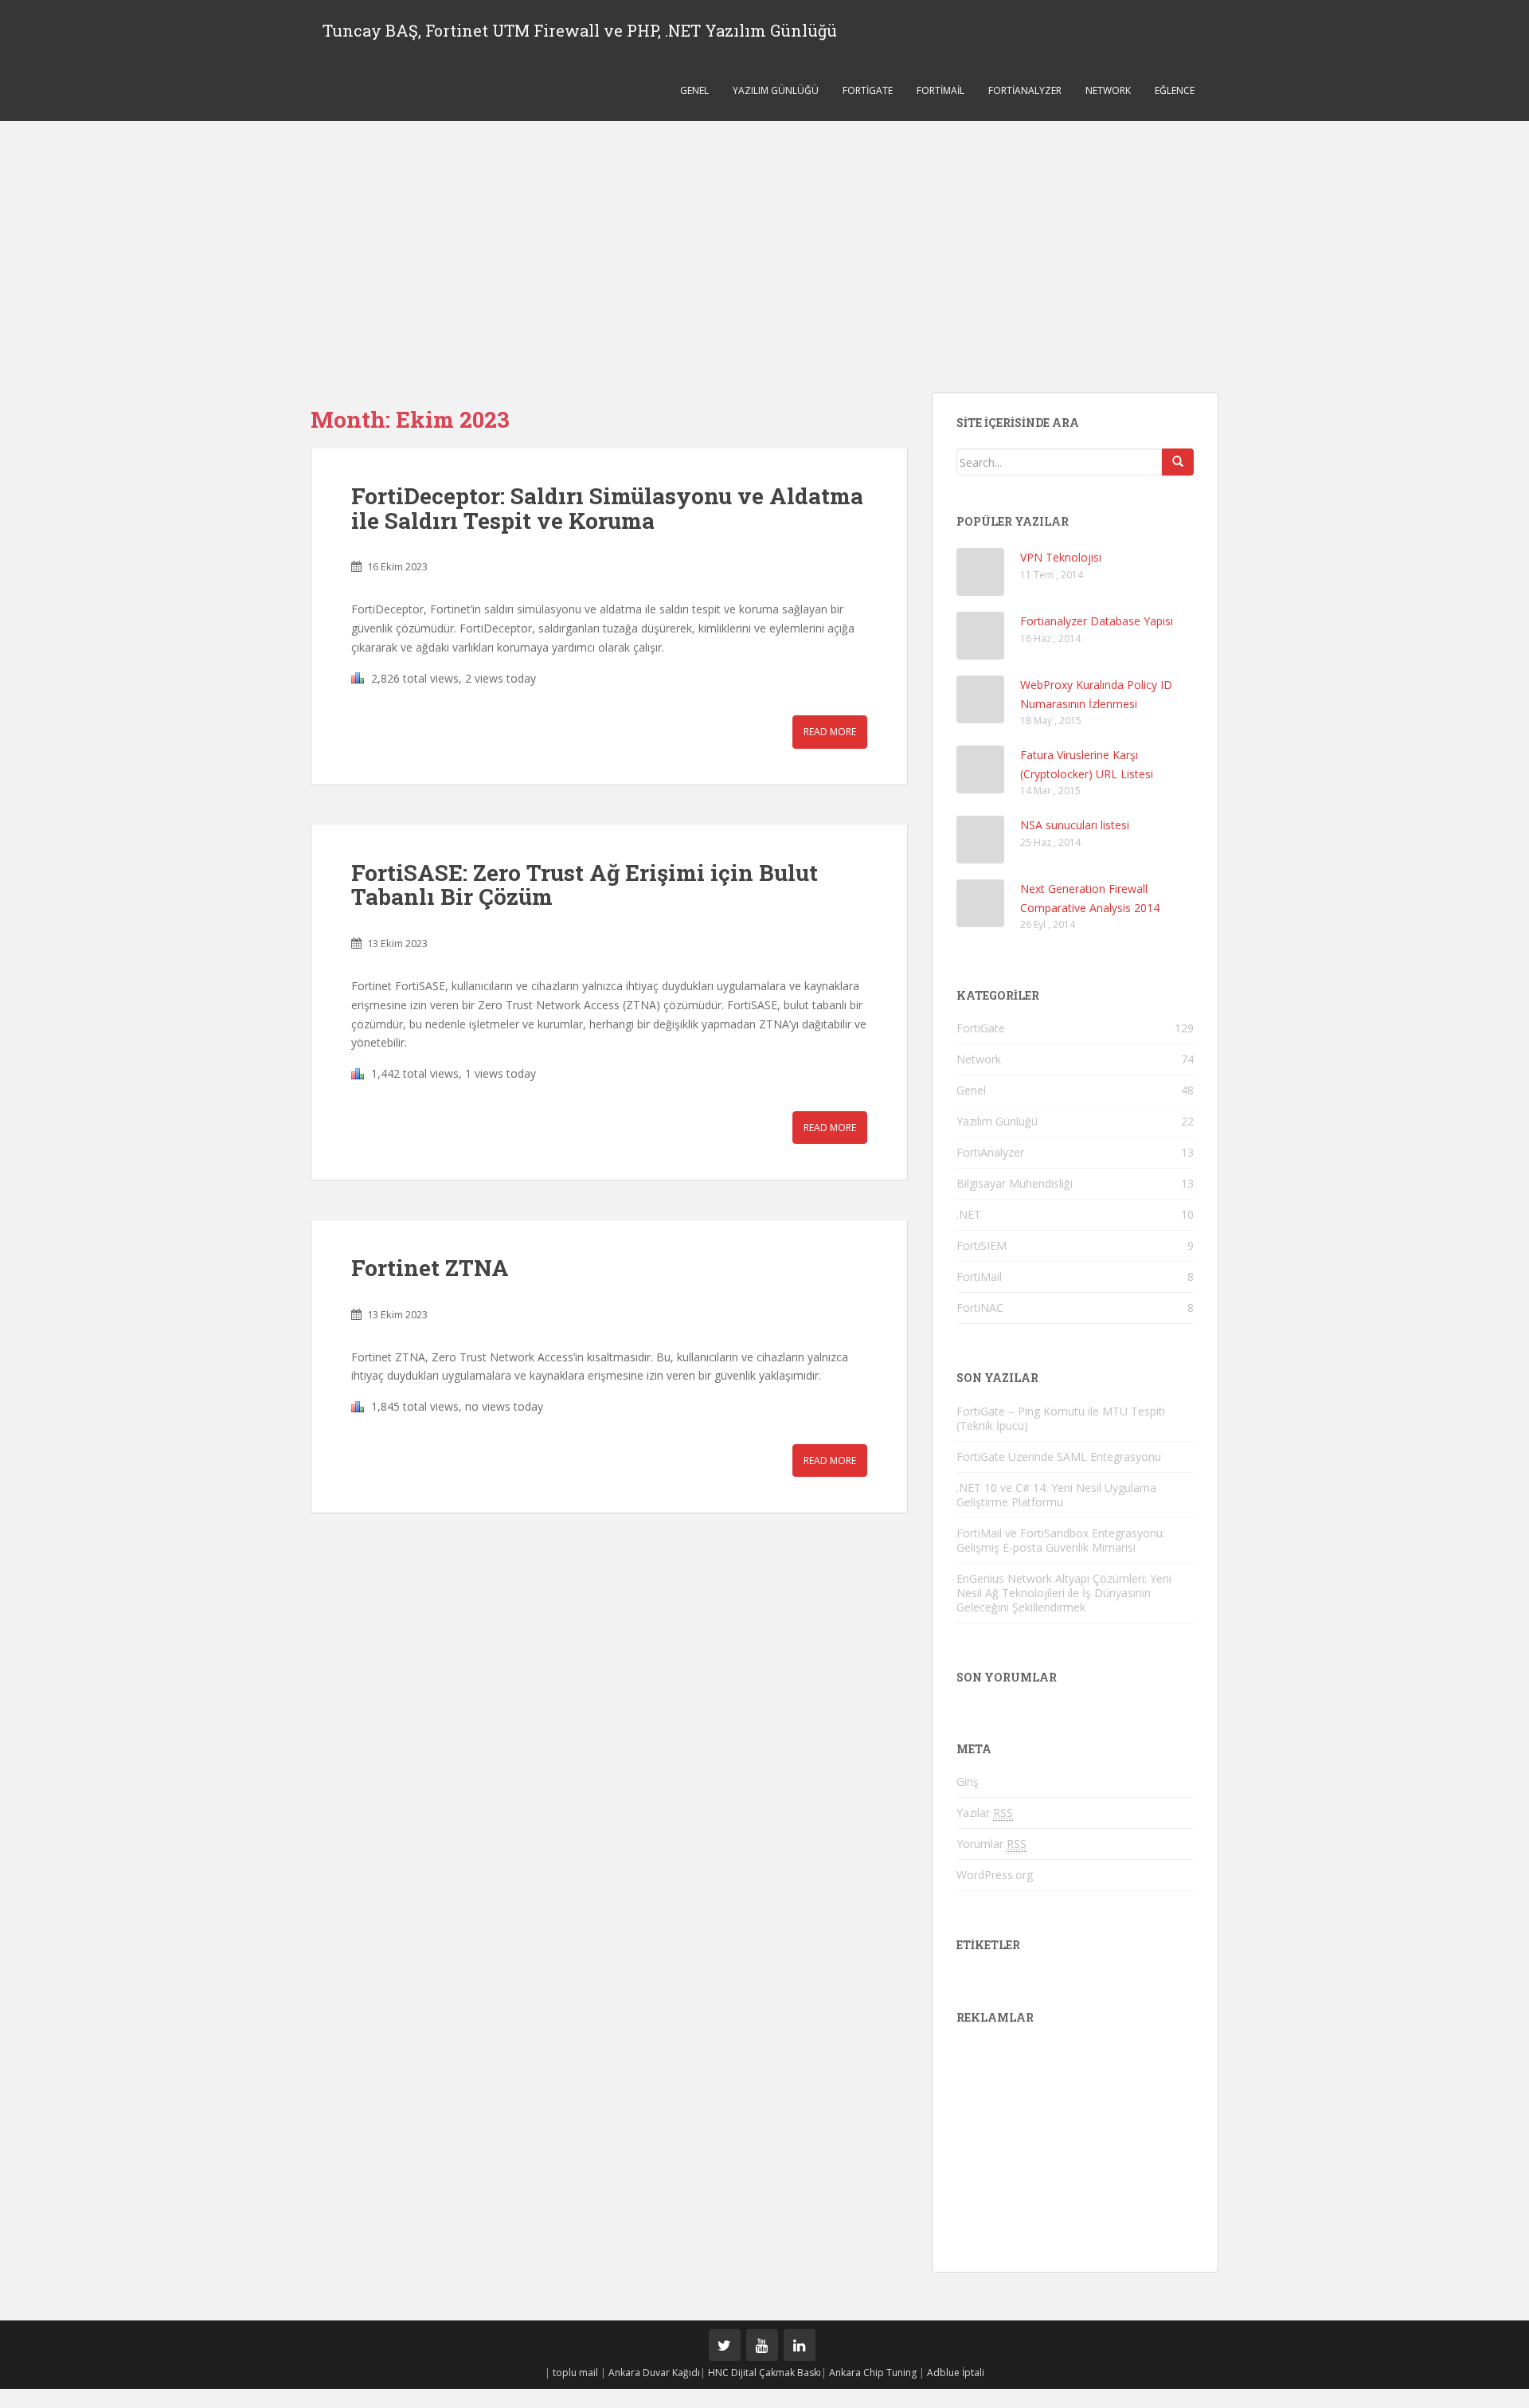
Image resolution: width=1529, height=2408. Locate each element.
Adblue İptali (956, 2373)
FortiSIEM (982, 1245)
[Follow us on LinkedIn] (800, 2345)
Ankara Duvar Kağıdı (654, 2373)
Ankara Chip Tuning (873, 2373)
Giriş (968, 1782)
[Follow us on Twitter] (725, 2345)
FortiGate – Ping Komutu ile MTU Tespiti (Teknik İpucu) (1061, 1418)
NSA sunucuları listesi (1075, 825)
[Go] (1178, 462)
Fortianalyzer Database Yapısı (1097, 621)
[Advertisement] (764, 241)
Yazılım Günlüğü (776, 90)
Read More (830, 732)
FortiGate (868, 90)
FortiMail (940, 90)
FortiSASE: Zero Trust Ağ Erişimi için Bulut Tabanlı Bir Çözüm (585, 885)
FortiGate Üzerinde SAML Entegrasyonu (1059, 1457)
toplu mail (575, 2373)
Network (1108, 90)
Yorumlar (991, 1844)
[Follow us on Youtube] (762, 2345)
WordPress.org (995, 1875)
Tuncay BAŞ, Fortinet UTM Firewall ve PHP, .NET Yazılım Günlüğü (580, 30)
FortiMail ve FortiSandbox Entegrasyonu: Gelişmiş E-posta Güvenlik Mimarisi (1061, 1540)
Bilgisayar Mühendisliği (1015, 1183)
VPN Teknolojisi (1061, 557)
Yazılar (985, 1813)
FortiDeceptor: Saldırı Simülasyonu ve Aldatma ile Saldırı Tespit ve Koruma (607, 508)
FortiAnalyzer (1025, 90)
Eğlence (1175, 90)
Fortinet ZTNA (430, 1268)
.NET (969, 1214)
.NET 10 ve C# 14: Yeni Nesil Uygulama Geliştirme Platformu (1056, 1495)
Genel (694, 90)
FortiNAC (980, 1308)
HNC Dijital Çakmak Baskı (764, 2373)
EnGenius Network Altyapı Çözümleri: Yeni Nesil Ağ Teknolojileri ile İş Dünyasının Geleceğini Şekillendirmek (1064, 1593)
